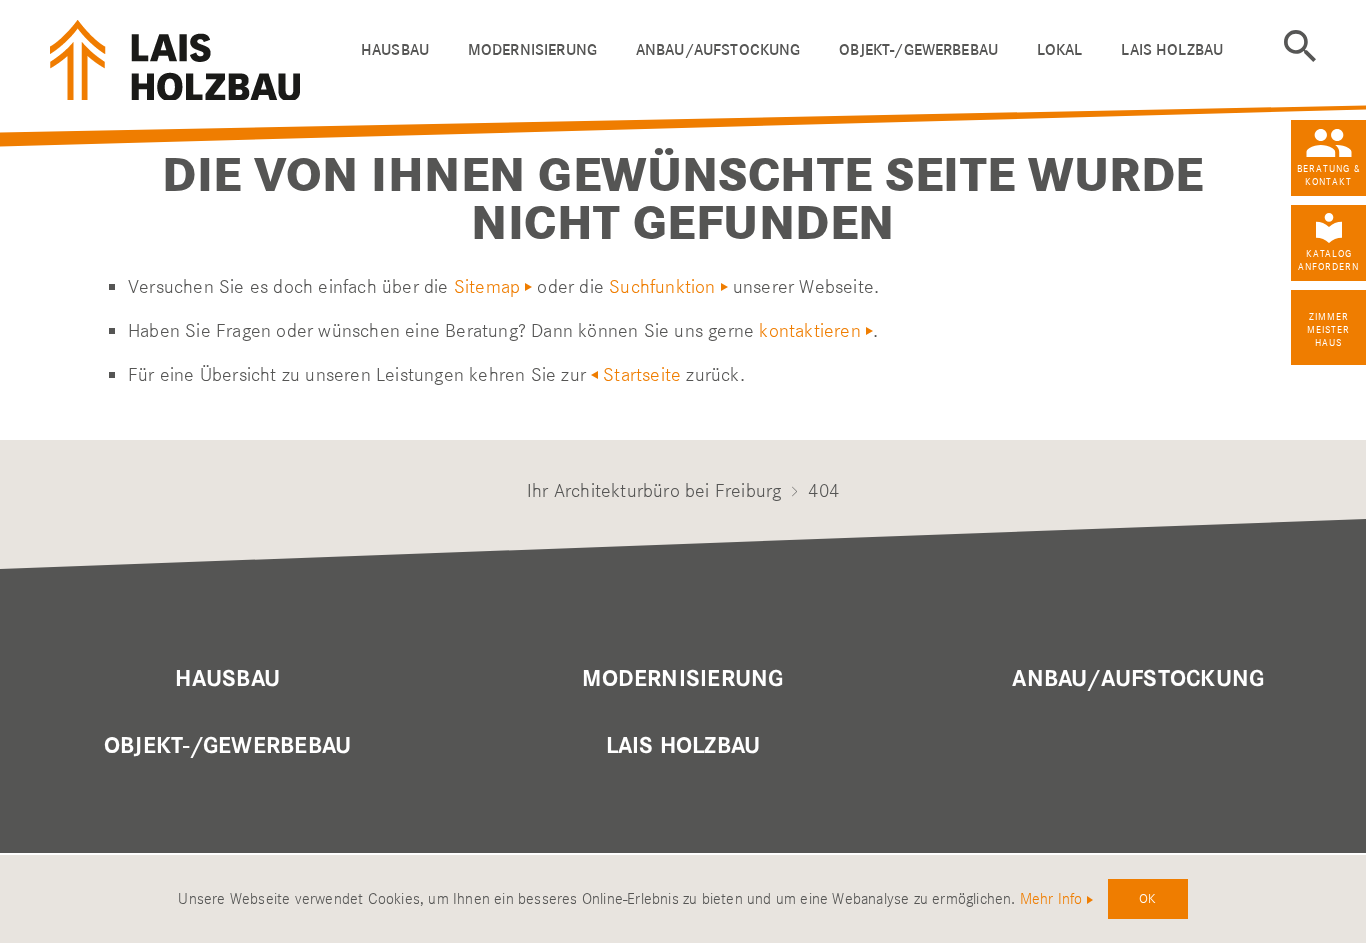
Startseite (642, 374)
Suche (1300, 46)
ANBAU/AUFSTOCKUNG (718, 49)
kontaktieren (809, 330)
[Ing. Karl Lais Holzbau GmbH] (197, 55)
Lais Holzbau (683, 746)
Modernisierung (532, 49)
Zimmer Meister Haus (1328, 329)
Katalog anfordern (1328, 260)
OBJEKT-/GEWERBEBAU (918, 49)
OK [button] (1147, 898)
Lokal (1060, 49)
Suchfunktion (662, 286)
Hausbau (227, 679)
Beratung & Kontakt (1329, 175)
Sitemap (487, 286)
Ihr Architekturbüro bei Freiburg (654, 490)
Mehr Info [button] (1051, 899)
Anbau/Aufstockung (1138, 679)
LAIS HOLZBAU (1172, 49)
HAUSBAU (395, 49)
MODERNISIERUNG (682, 679)
